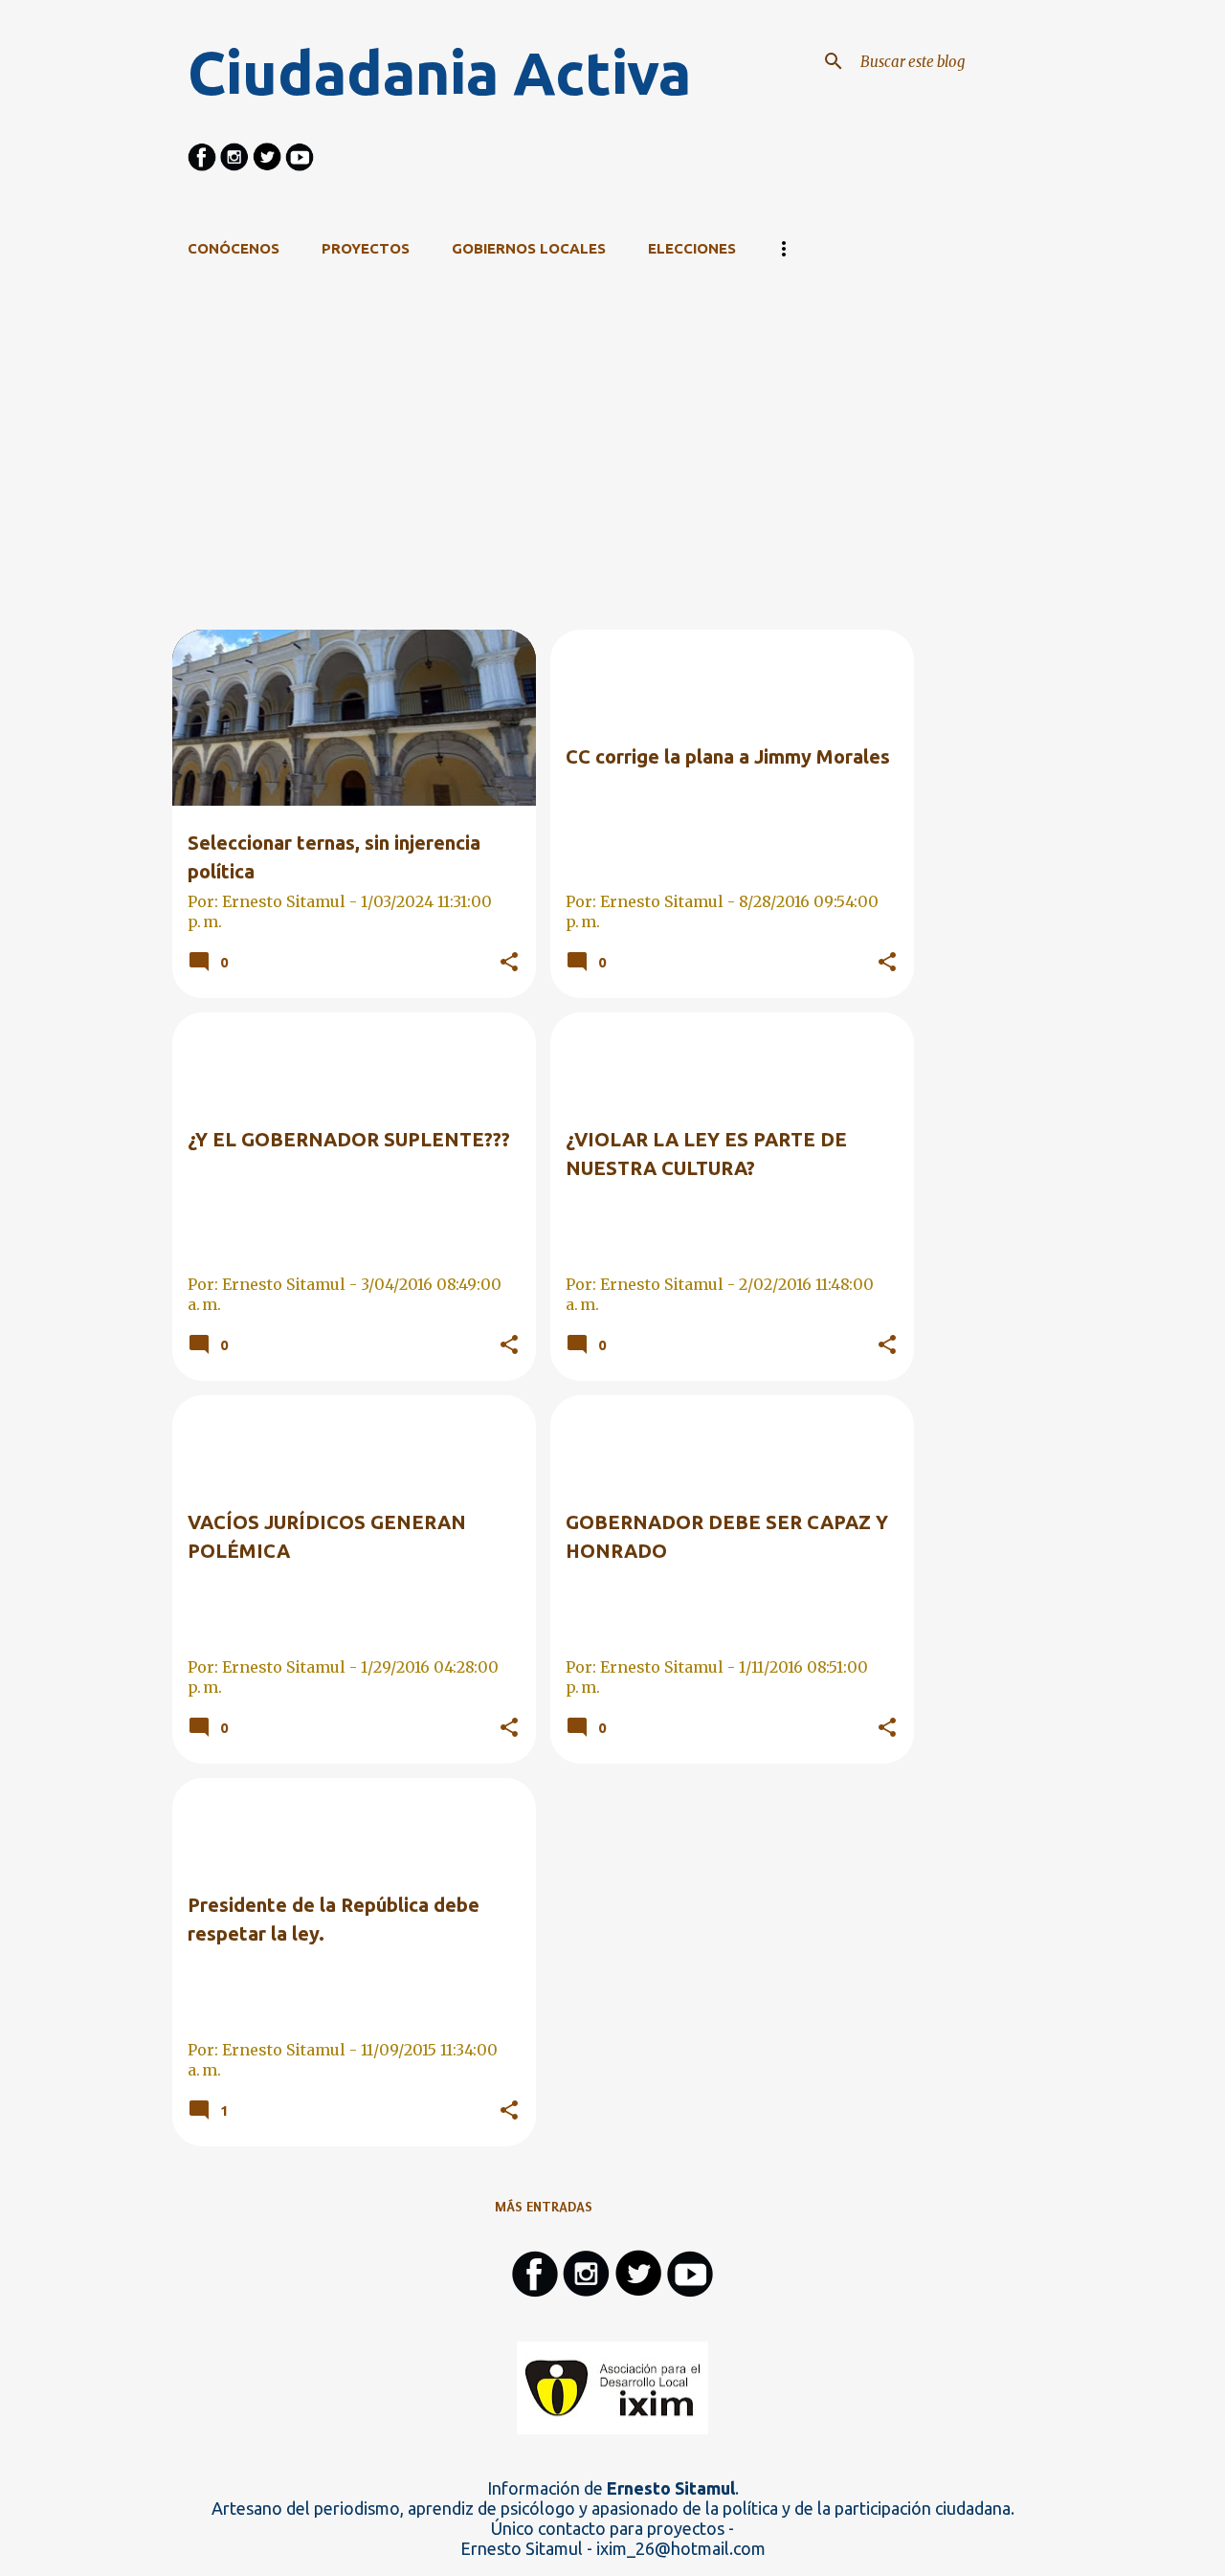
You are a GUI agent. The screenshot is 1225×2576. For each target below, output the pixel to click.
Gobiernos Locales (529, 248)
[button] (509, 963)
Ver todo (867, 325)
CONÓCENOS (234, 248)
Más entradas (544, 2207)
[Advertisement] (544, 496)
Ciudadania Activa (439, 73)
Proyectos (366, 248)
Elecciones (692, 248)
